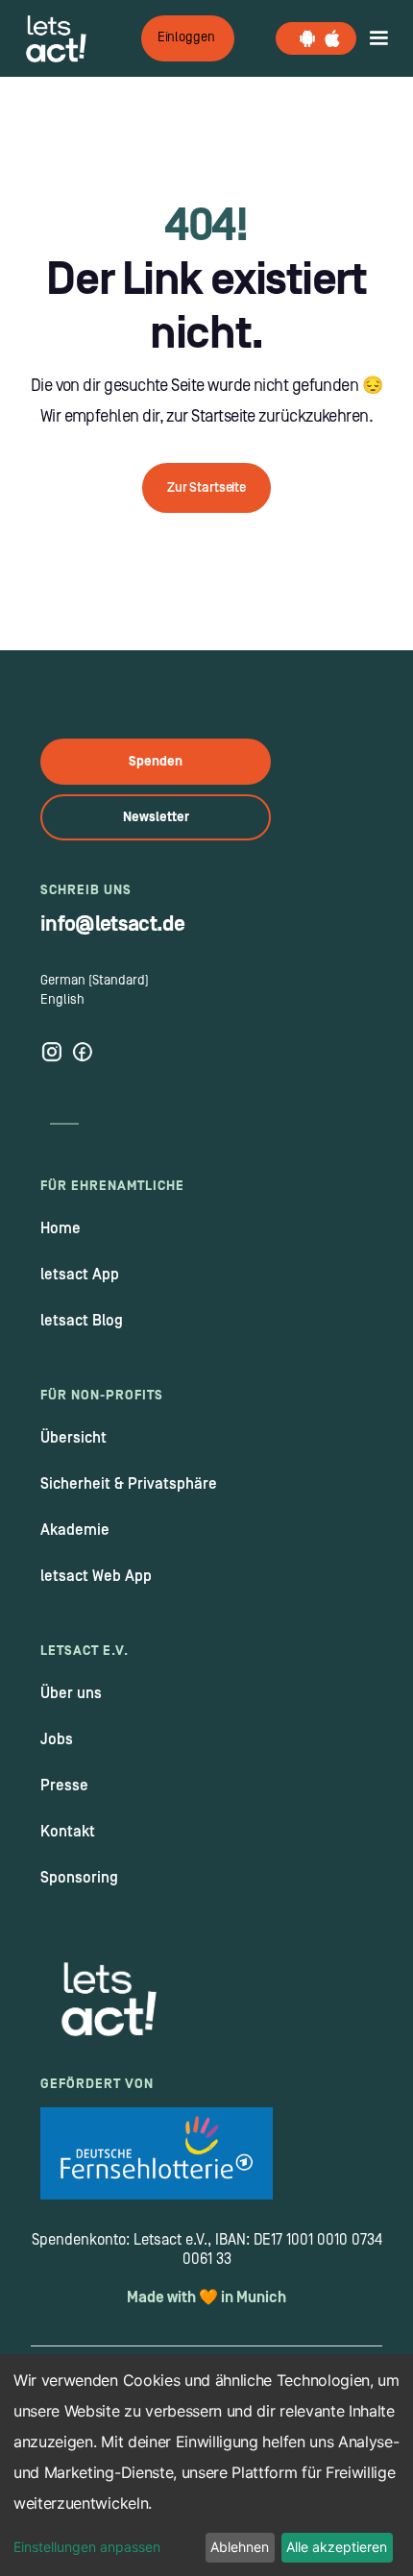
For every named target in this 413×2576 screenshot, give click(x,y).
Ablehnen (240, 2547)
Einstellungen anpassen (87, 2547)
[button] (378, 38)
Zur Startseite (206, 488)
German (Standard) (95, 981)
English (62, 1000)
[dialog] (206, 2465)
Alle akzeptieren (337, 2547)
